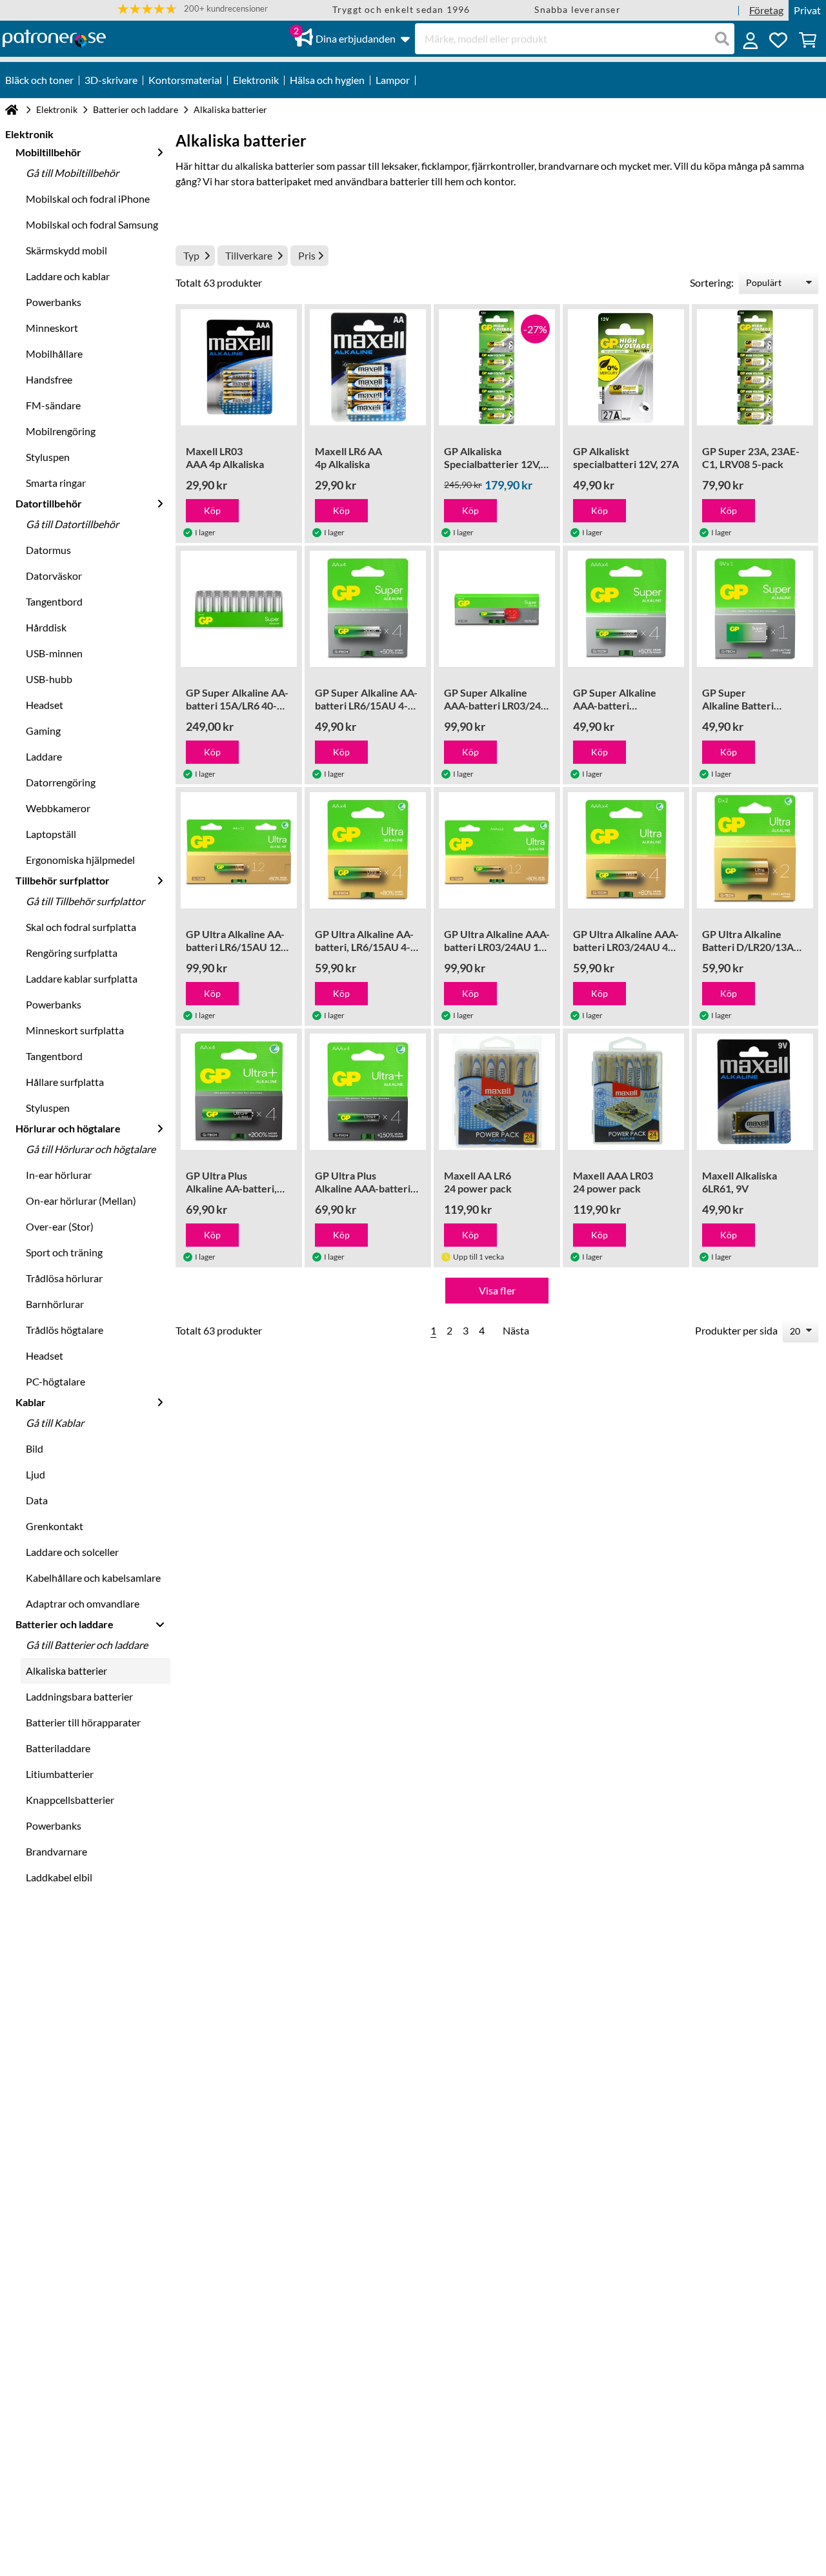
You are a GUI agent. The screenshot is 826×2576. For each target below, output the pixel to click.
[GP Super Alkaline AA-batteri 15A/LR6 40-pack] (239, 609)
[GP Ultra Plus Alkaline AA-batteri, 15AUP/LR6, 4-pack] (239, 1092)
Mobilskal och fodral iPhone (88, 199)
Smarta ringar (56, 483)
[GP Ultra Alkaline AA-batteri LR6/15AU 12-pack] (239, 850)
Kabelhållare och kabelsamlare (93, 1578)
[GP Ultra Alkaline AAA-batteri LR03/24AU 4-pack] (626, 850)
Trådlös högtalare (65, 1330)
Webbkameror (58, 808)
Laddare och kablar (68, 276)
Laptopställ (51, 834)
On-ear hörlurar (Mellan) (81, 1201)
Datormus (48, 550)
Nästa (516, 1330)
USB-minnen (54, 653)
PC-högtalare (55, 1381)
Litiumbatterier (60, 1774)
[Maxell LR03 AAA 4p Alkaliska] (239, 367)
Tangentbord (54, 601)
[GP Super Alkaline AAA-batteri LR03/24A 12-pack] (497, 609)
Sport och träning (64, 1252)
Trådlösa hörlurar (64, 1278)
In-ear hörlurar (59, 1175)
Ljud (35, 1474)
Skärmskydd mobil (66, 250)
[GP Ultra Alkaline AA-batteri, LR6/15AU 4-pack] (368, 850)
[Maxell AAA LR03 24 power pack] (626, 1092)
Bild (35, 1448)
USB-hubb (49, 679)
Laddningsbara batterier (79, 1696)
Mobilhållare (54, 353)
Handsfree (49, 379)
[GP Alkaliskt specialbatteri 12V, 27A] (626, 367)
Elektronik (57, 109)
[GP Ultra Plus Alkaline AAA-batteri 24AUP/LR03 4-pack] (368, 1092)
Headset (45, 705)
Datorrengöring (61, 782)
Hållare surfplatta (65, 1082)
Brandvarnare (56, 1851)
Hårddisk (46, 627)
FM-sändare (53, 405)
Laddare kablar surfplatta (82, 978)
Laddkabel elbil (59, 1877)
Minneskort (52, 328)
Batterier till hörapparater (83, 1722)
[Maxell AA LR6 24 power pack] (497, 1092)
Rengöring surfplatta (72, 953)
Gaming (43, 731)
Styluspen (48, 457)
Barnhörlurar (55, 1304)
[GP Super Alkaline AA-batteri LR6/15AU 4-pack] (368, 609)
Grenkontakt (55, 1526)
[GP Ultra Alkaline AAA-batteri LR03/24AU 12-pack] (497, 850)
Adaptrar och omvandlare (83, 1603)
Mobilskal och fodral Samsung (92, 224)
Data (37, 1500)
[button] (193, 9)
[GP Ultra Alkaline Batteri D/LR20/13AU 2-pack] (755, 850)
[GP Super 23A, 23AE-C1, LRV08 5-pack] (755, 367)
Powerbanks (54, 302)
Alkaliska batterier (66, 1671)
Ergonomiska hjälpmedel (80, 860)
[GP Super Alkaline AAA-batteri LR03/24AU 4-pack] (626, 609)
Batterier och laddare (136, 109)
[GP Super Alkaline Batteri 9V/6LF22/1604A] (755, 609)
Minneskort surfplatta (75, 1030)
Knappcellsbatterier (70, 1800)
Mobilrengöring (61, 431)
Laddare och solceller (72, 1552)
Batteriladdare (58, 1748)
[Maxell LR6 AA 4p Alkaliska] (368, 367)
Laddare (44, 756)
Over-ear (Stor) (60, 1226)
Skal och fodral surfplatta (81, 927)
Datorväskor (54, 576)
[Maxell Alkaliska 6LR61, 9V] (755, 1092)
